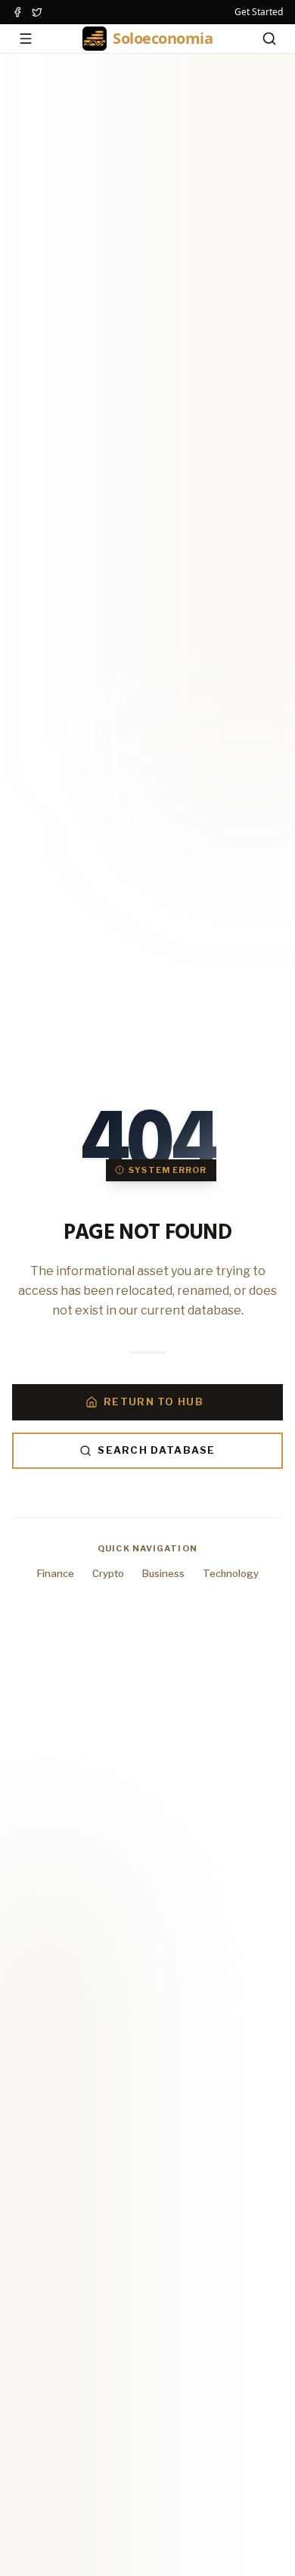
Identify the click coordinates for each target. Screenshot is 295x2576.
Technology (231, 1573)
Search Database (157, 1450)
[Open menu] (26, 39)
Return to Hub (154, 1402)
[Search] (269, 39)
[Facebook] (17, 12)
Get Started (259, 12)
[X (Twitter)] (37, 12)
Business (163, 1573)
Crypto (108, 1573)
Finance (56, 1573)
